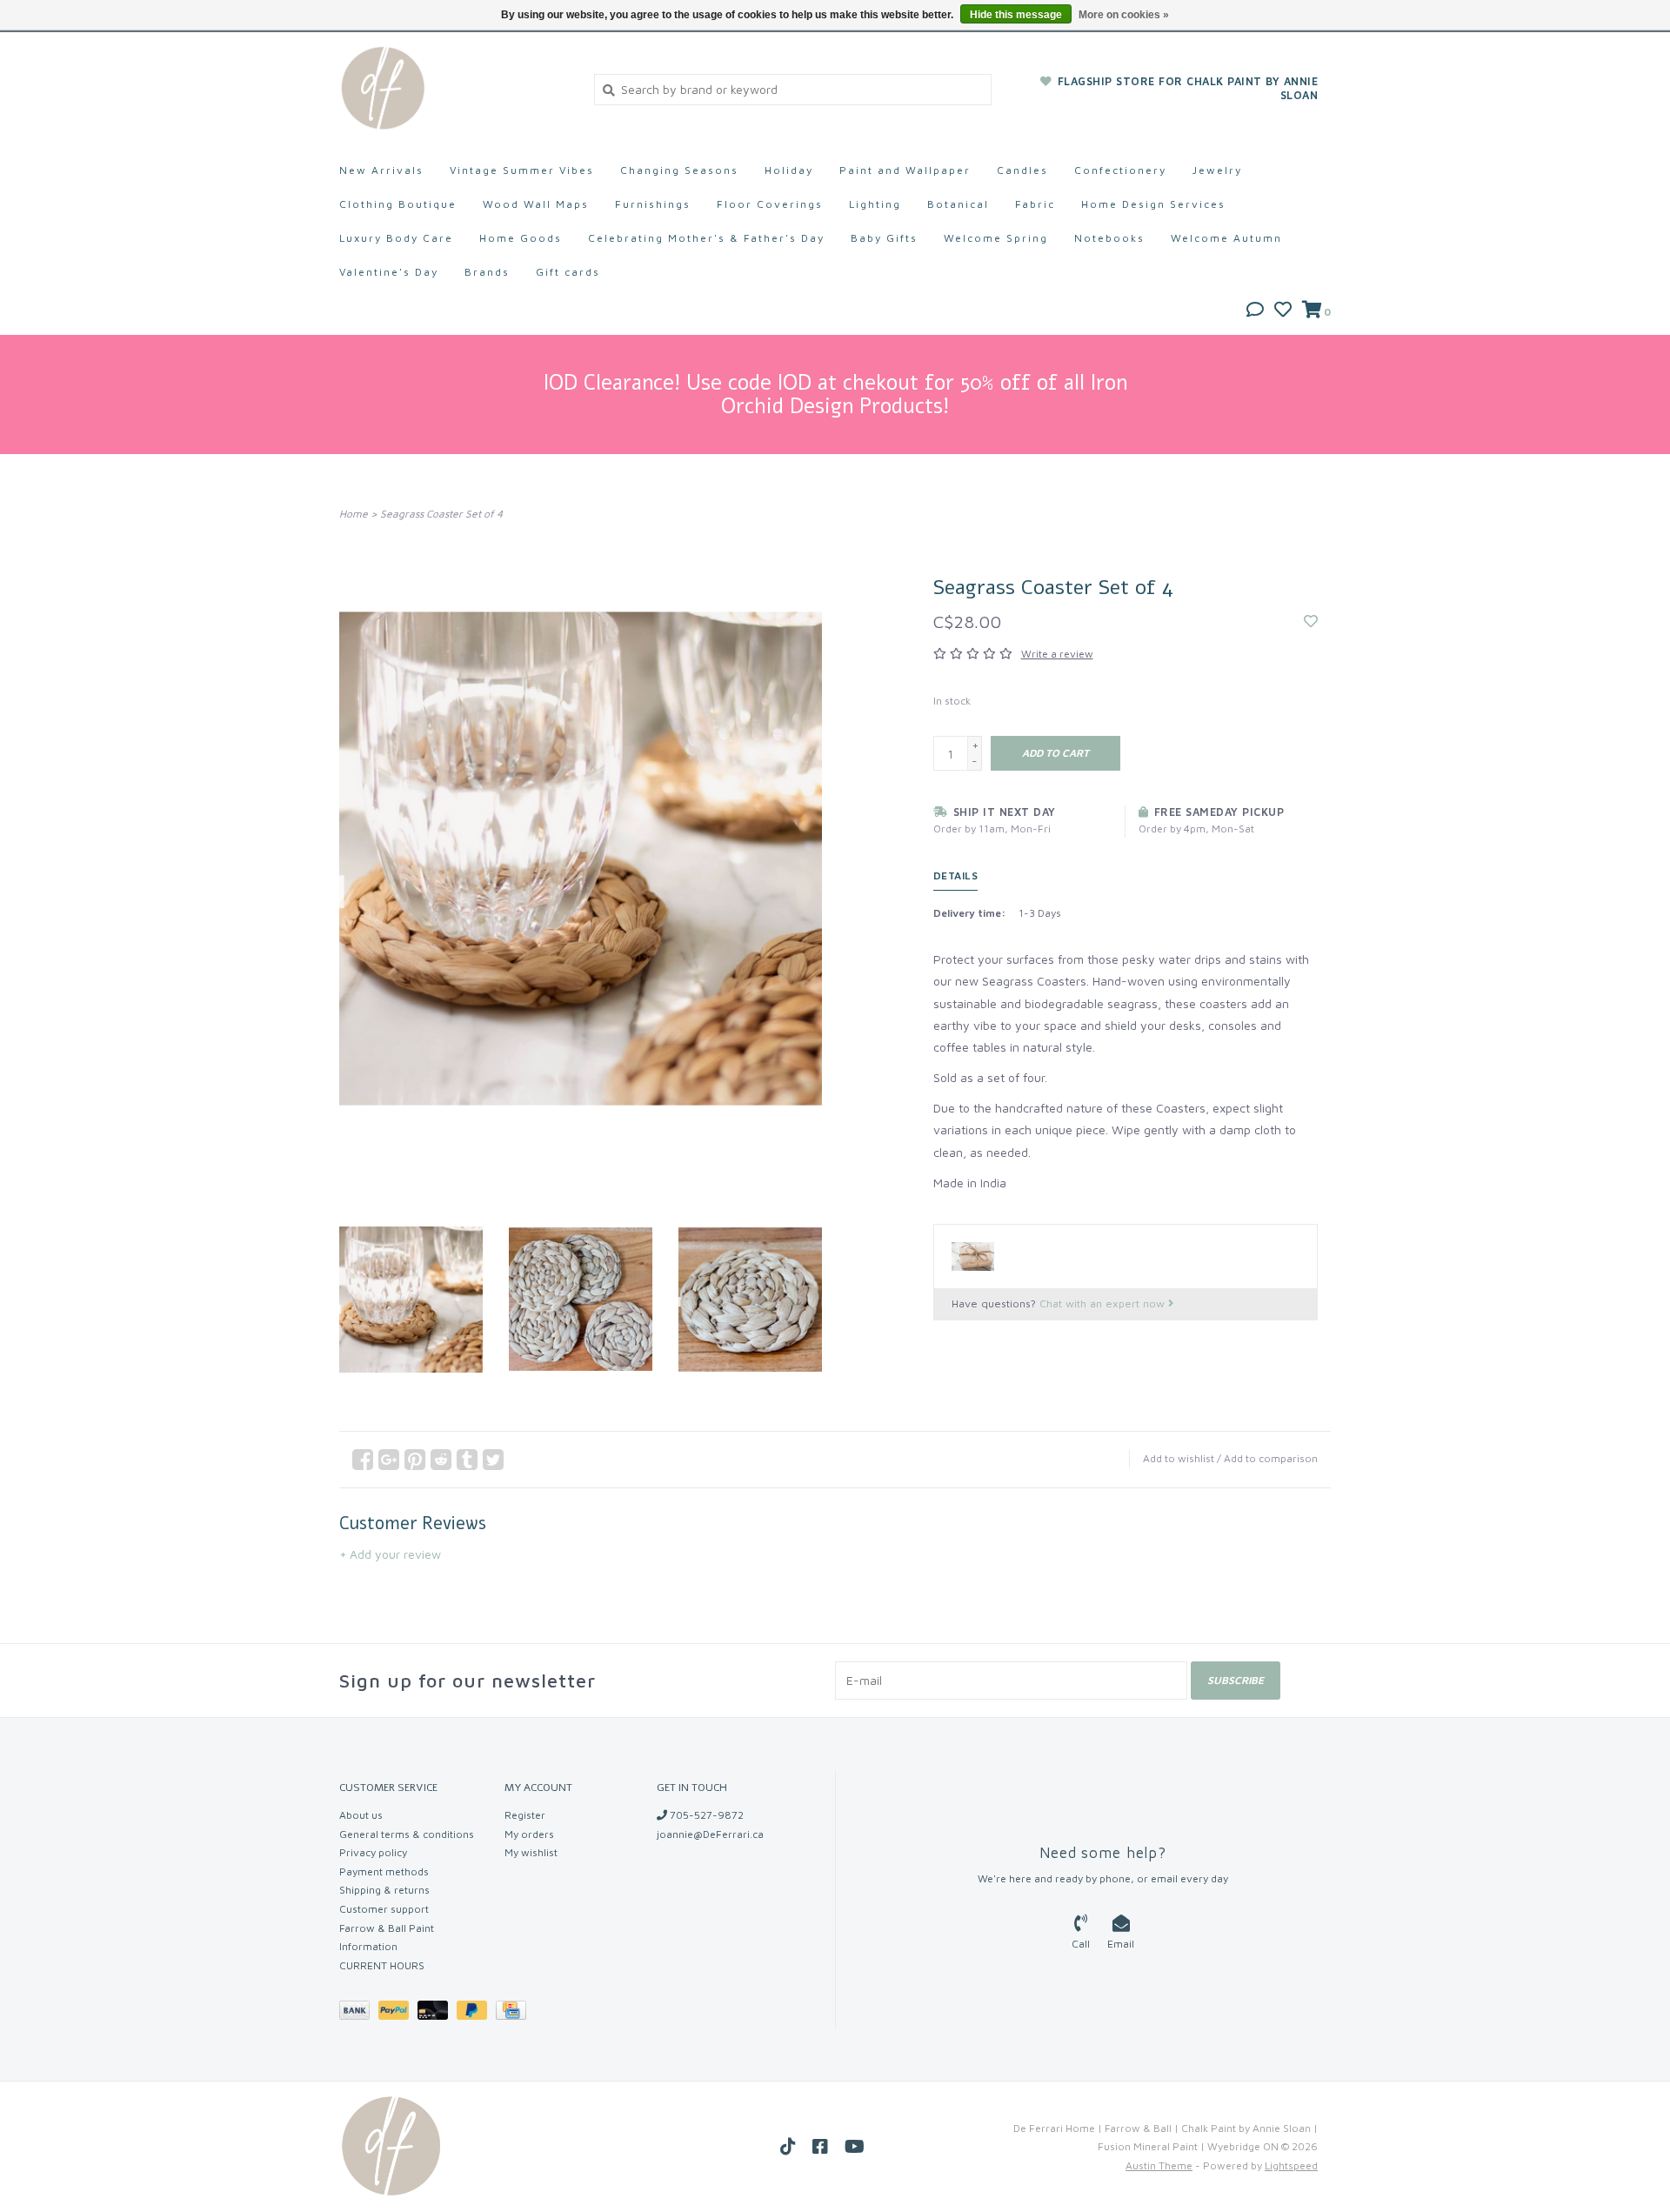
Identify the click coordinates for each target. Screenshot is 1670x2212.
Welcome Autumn (1226, 238)
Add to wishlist (1179, 1458)
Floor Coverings (770, 204)
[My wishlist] (1283, 311)
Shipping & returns (384, 1890)
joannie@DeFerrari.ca (710, 1834)
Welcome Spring (996, 238)
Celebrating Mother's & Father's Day (706, 238)
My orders (529, 1834)
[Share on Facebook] (363, 1460)
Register (525, 1815)
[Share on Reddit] (441, 1460)
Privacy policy (373, 1852)
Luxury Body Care (396, 238)
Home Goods (521, 238)
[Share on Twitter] (493, 1460)
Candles (1022, 170)
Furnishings (653, 204)
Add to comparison (1271, 1458)
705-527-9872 (705, 1815)
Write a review (1057, 654)
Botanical (958, 204)
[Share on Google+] (389, 1460)
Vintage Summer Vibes (522, 170)
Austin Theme (1159, 2165)
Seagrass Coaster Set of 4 (441, 514)
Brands (487, 272)
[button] (1255, 311)
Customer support (384, 1909)
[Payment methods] (359, 2013)
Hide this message (1016, 15)
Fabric (1035, 204)
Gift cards (568, 272)
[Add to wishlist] (1311, 621)
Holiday (789, 170)
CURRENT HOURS (382, 1965)
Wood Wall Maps (536, 204)
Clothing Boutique (398, 204)
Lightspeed (1291, 2165)
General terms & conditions (407, 1834)
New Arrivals (381, 170)
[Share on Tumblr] (467, 1460)
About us (361, 1815)
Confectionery (1120, 170)
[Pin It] (415, 1460)
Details (956, 875)
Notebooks (1109, 238)
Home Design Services (1153, 204)
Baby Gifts (884, 238)
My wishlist (531, 1852)
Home (354, 514)
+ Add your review (390, 1554)
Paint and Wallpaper (905, 170)
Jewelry (1217, 170)
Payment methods (384, 1871)
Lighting (875, 204)
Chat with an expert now (1104, 1303)
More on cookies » (1124, 15)
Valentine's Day (389, 272)
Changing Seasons (679, 170)
